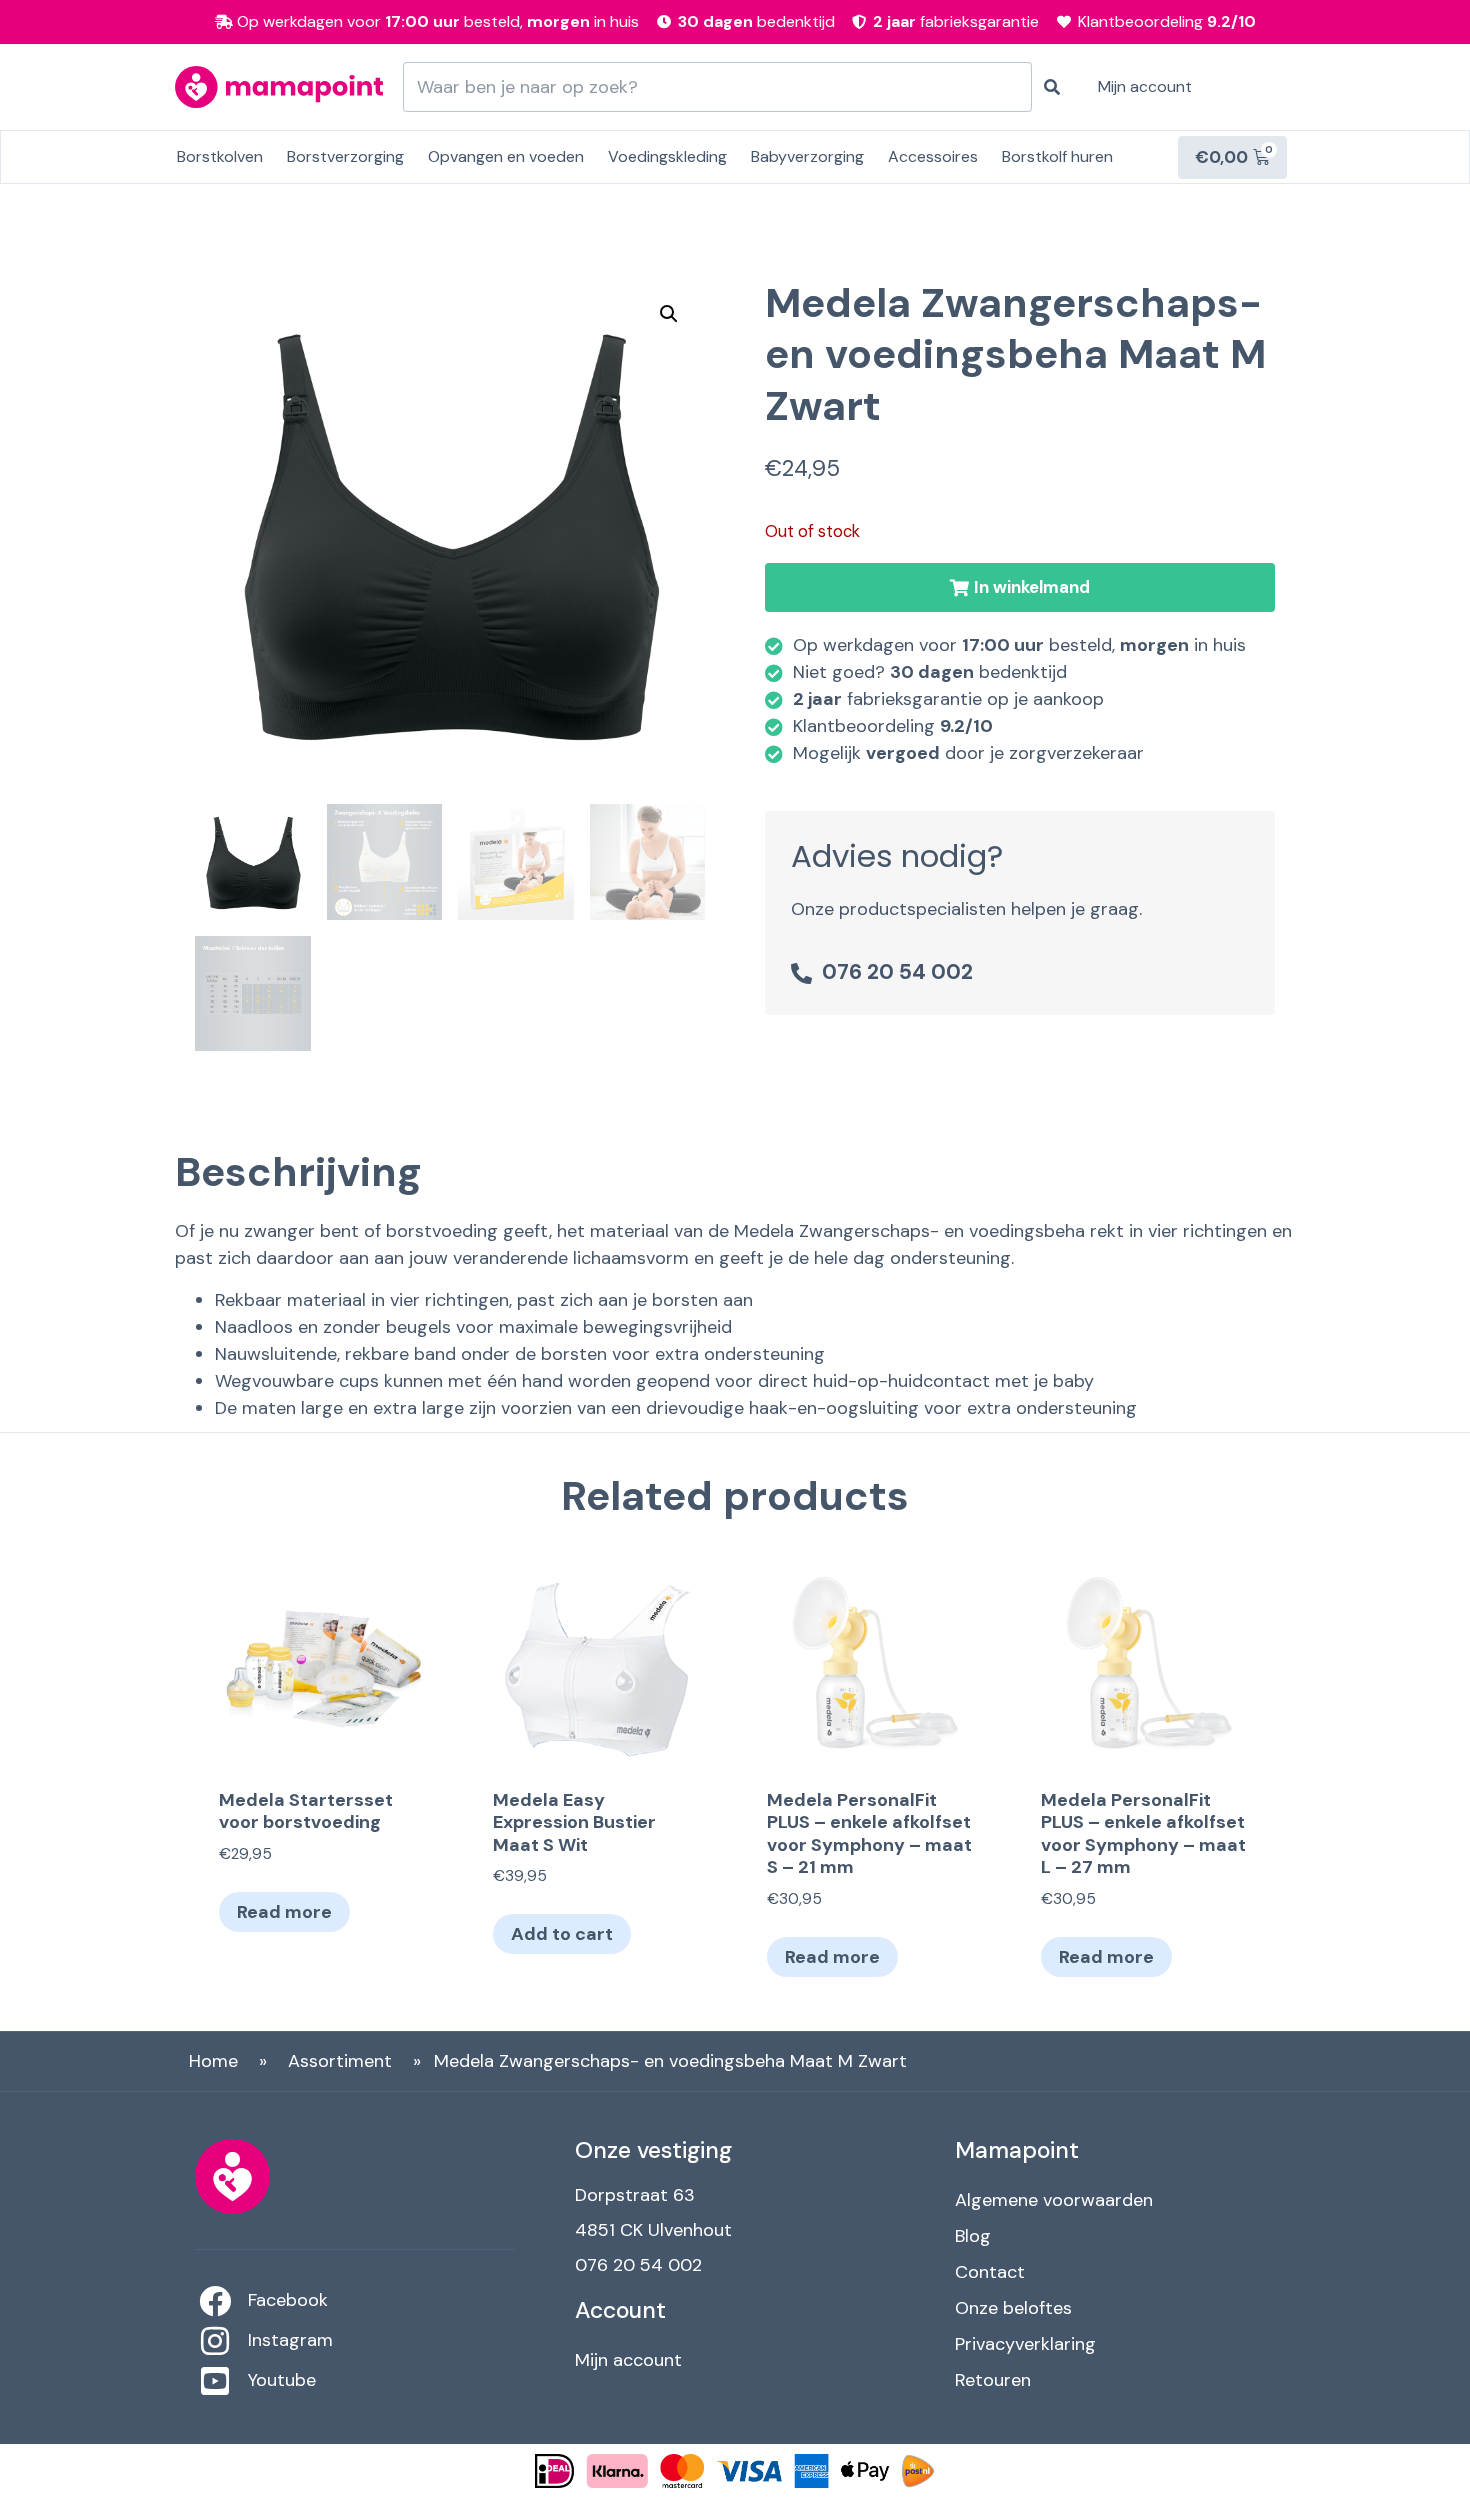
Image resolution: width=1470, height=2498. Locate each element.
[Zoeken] (1052, 87)
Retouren (993, 2380)
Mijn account (1145, 86)
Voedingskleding (667, 156)
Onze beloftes (1013, 2308)
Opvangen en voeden (506, 156)
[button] (1020, 587)
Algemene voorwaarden (1054, 2200)
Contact (990, 2272)
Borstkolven (220, 156)
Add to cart (562, 1934)
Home (213, 2061)
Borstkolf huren (1057, 156)
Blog (973, 2236)
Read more (284, 1912)
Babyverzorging (807, 156)
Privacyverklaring (1025, 2344)
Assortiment (340, 2061)
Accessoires (933, 156)
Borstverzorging (345, 156)
